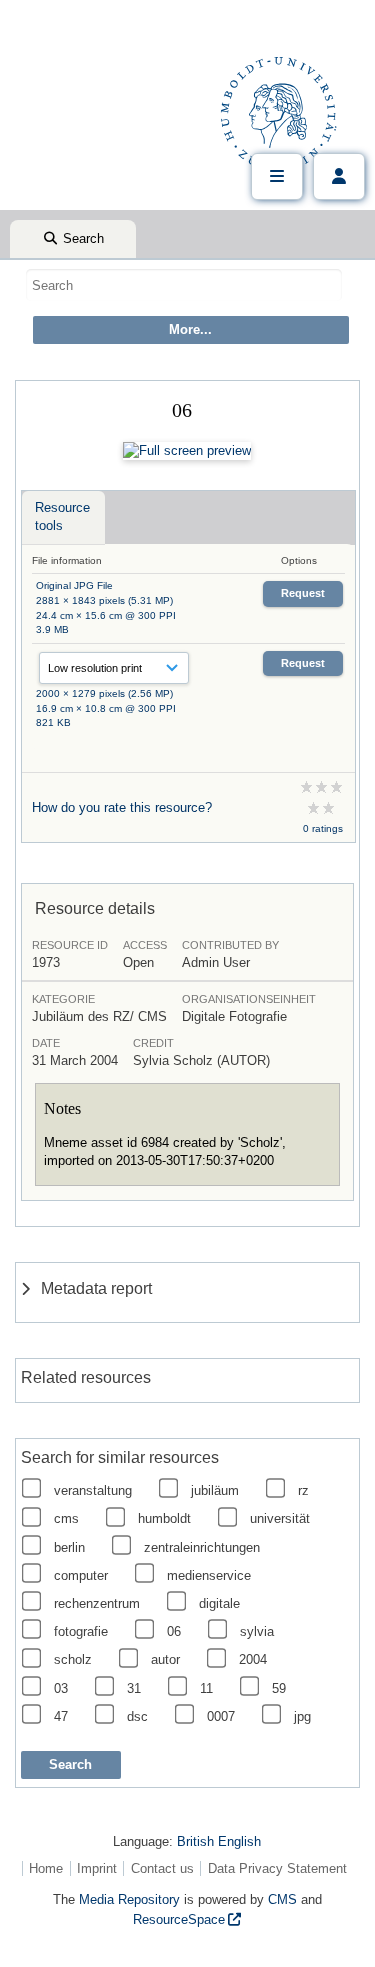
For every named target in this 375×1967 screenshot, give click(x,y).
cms (66, 1518)
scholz (73, 1659)
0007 (221, 1716)
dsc (137, 1716)
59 (279, 1688)
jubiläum (215, 1490)
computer (81, 1575)
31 (134, 1688)
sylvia (257, 1631)
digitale (219, 1603)
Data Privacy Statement (277, 1868)
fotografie (81, 1631)
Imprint (97, 1868)
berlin (69, 1547)
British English (219, 1841)
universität (280, 1518)
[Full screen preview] (187, 451)
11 (206, 1688)
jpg (302, 1716)
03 (61, 1688)
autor (165, 1659)
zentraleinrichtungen (202, 1547)
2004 (253, 1659)
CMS (282, 1899)
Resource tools (62, 516)
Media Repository (129, 1899)
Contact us (162, 1868)
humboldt (164, 1518)
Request (303, 593)
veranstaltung (93, 1490)
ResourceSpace (179, 1919)
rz (303, 1490)
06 (174, 1631)
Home (46, 1868)
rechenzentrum (97, 1603)
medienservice (209, 1575)
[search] (184, 285)
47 (61, 1716)
